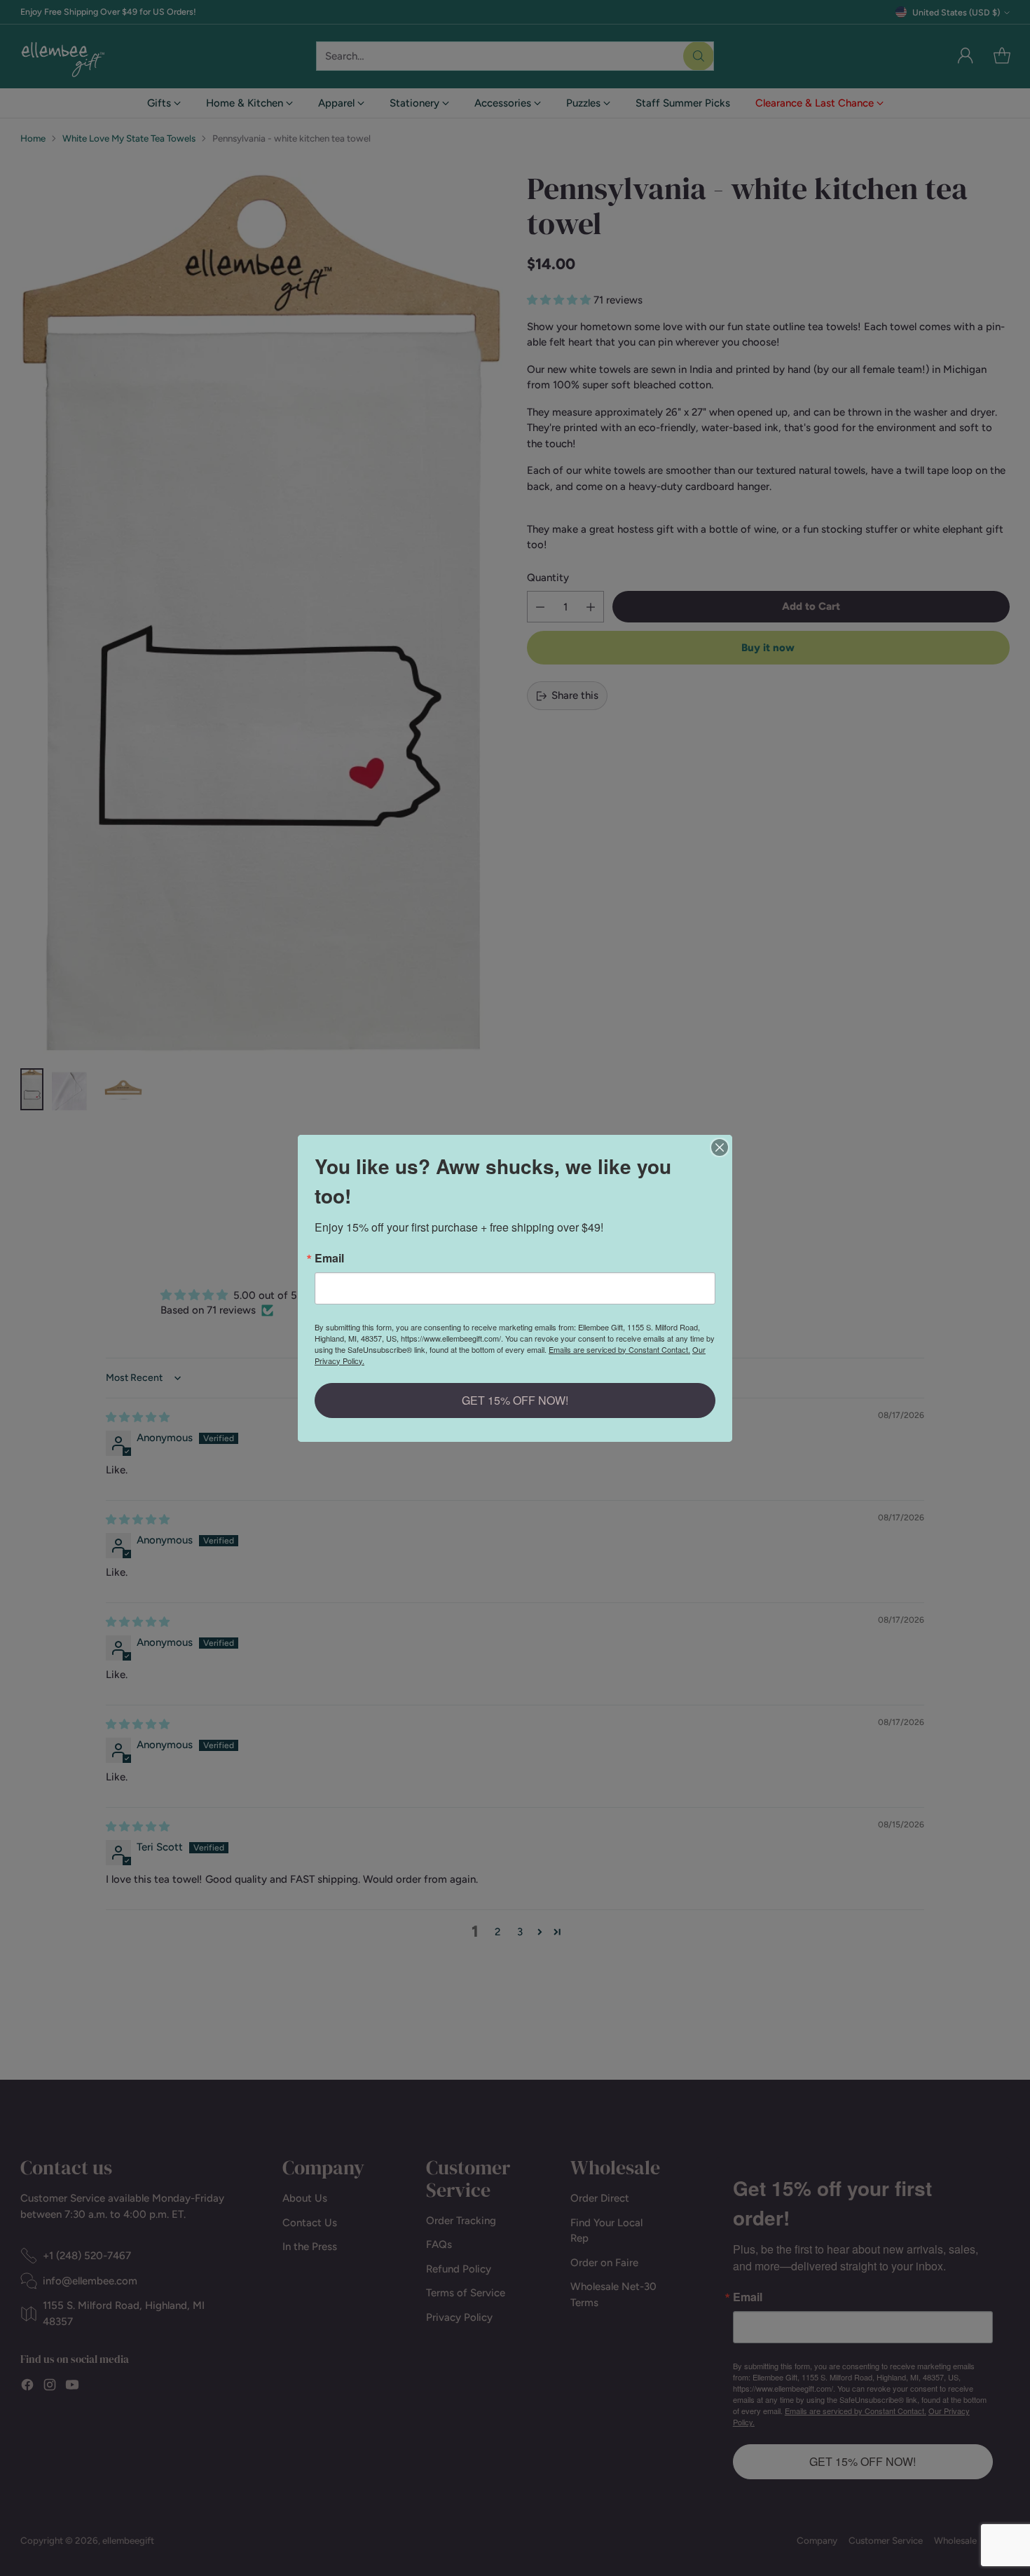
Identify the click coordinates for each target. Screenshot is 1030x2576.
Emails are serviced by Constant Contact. (619, 1349)
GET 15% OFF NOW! (515, 1400)
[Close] (720, 1147)
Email (329, 1258)
